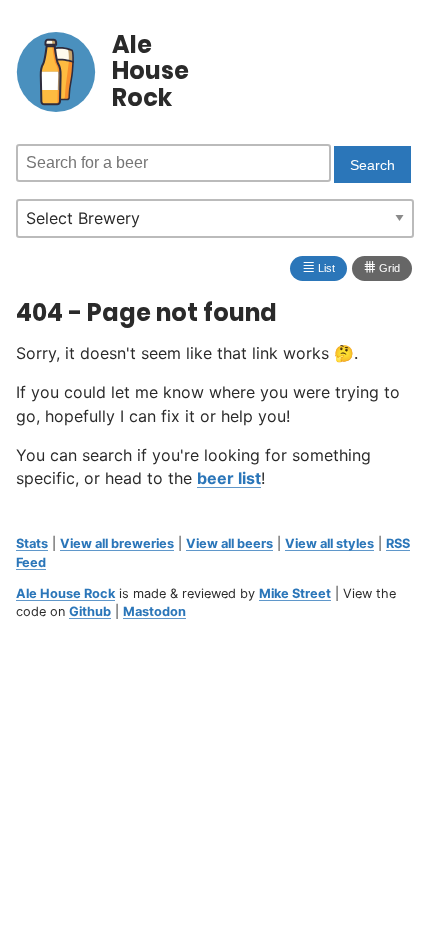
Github (90, 611)
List (318, 266)
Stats (32, 543)
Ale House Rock (65, 593)
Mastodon (154, 611)
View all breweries (117, 543)
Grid (382, 266)
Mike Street (295, 593)
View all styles (329, 543)
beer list (229, 478)
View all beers (229, 543)
